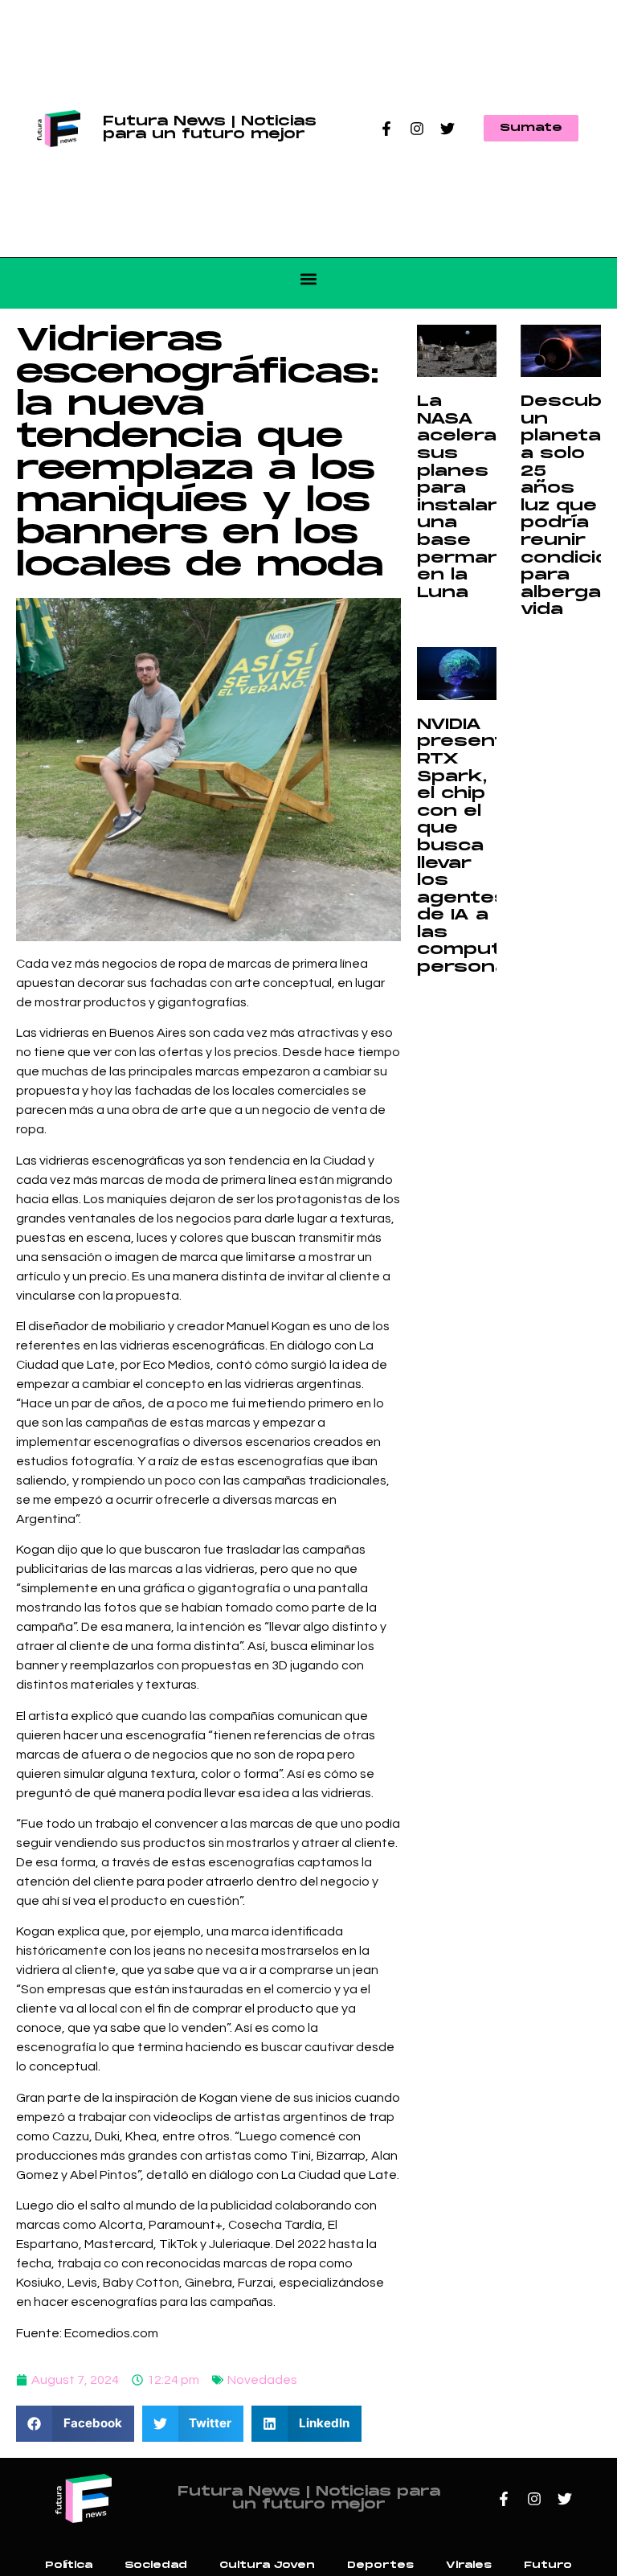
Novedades (262, 2380)
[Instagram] (417, 129)
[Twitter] (447, 129)
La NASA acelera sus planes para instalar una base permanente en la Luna (484, 497)
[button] (309, 279)
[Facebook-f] (386, 129)
